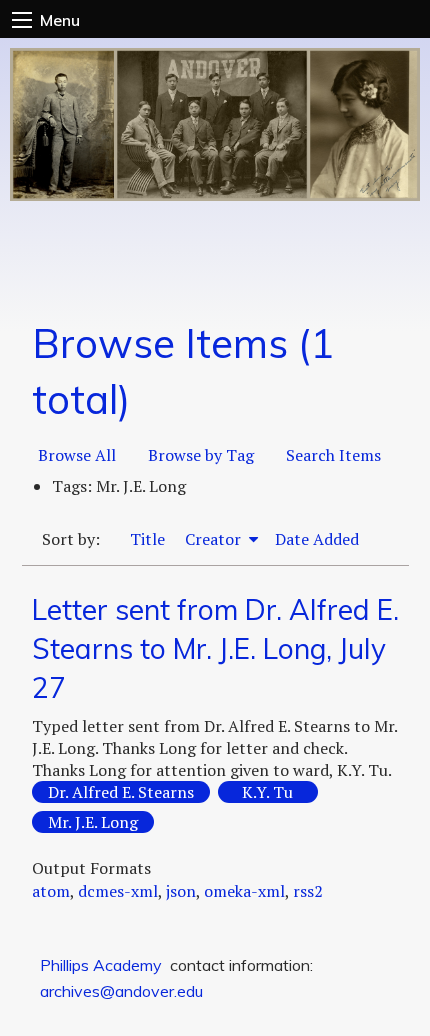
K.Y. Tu (267, 792)
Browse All (77, 455)
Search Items (333, 455)
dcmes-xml (118, 891)
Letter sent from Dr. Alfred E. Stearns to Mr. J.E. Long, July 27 (215, 648)
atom (51, 891)
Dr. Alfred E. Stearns (121, 792)
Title (147, 539)
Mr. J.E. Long (93, 822)
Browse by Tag (201, 455)
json (181, 891)
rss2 (308, 891)
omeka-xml (244, 891)
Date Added (317, 539)
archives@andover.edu (121, 991)
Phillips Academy (101, 965)
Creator (215, 539)
